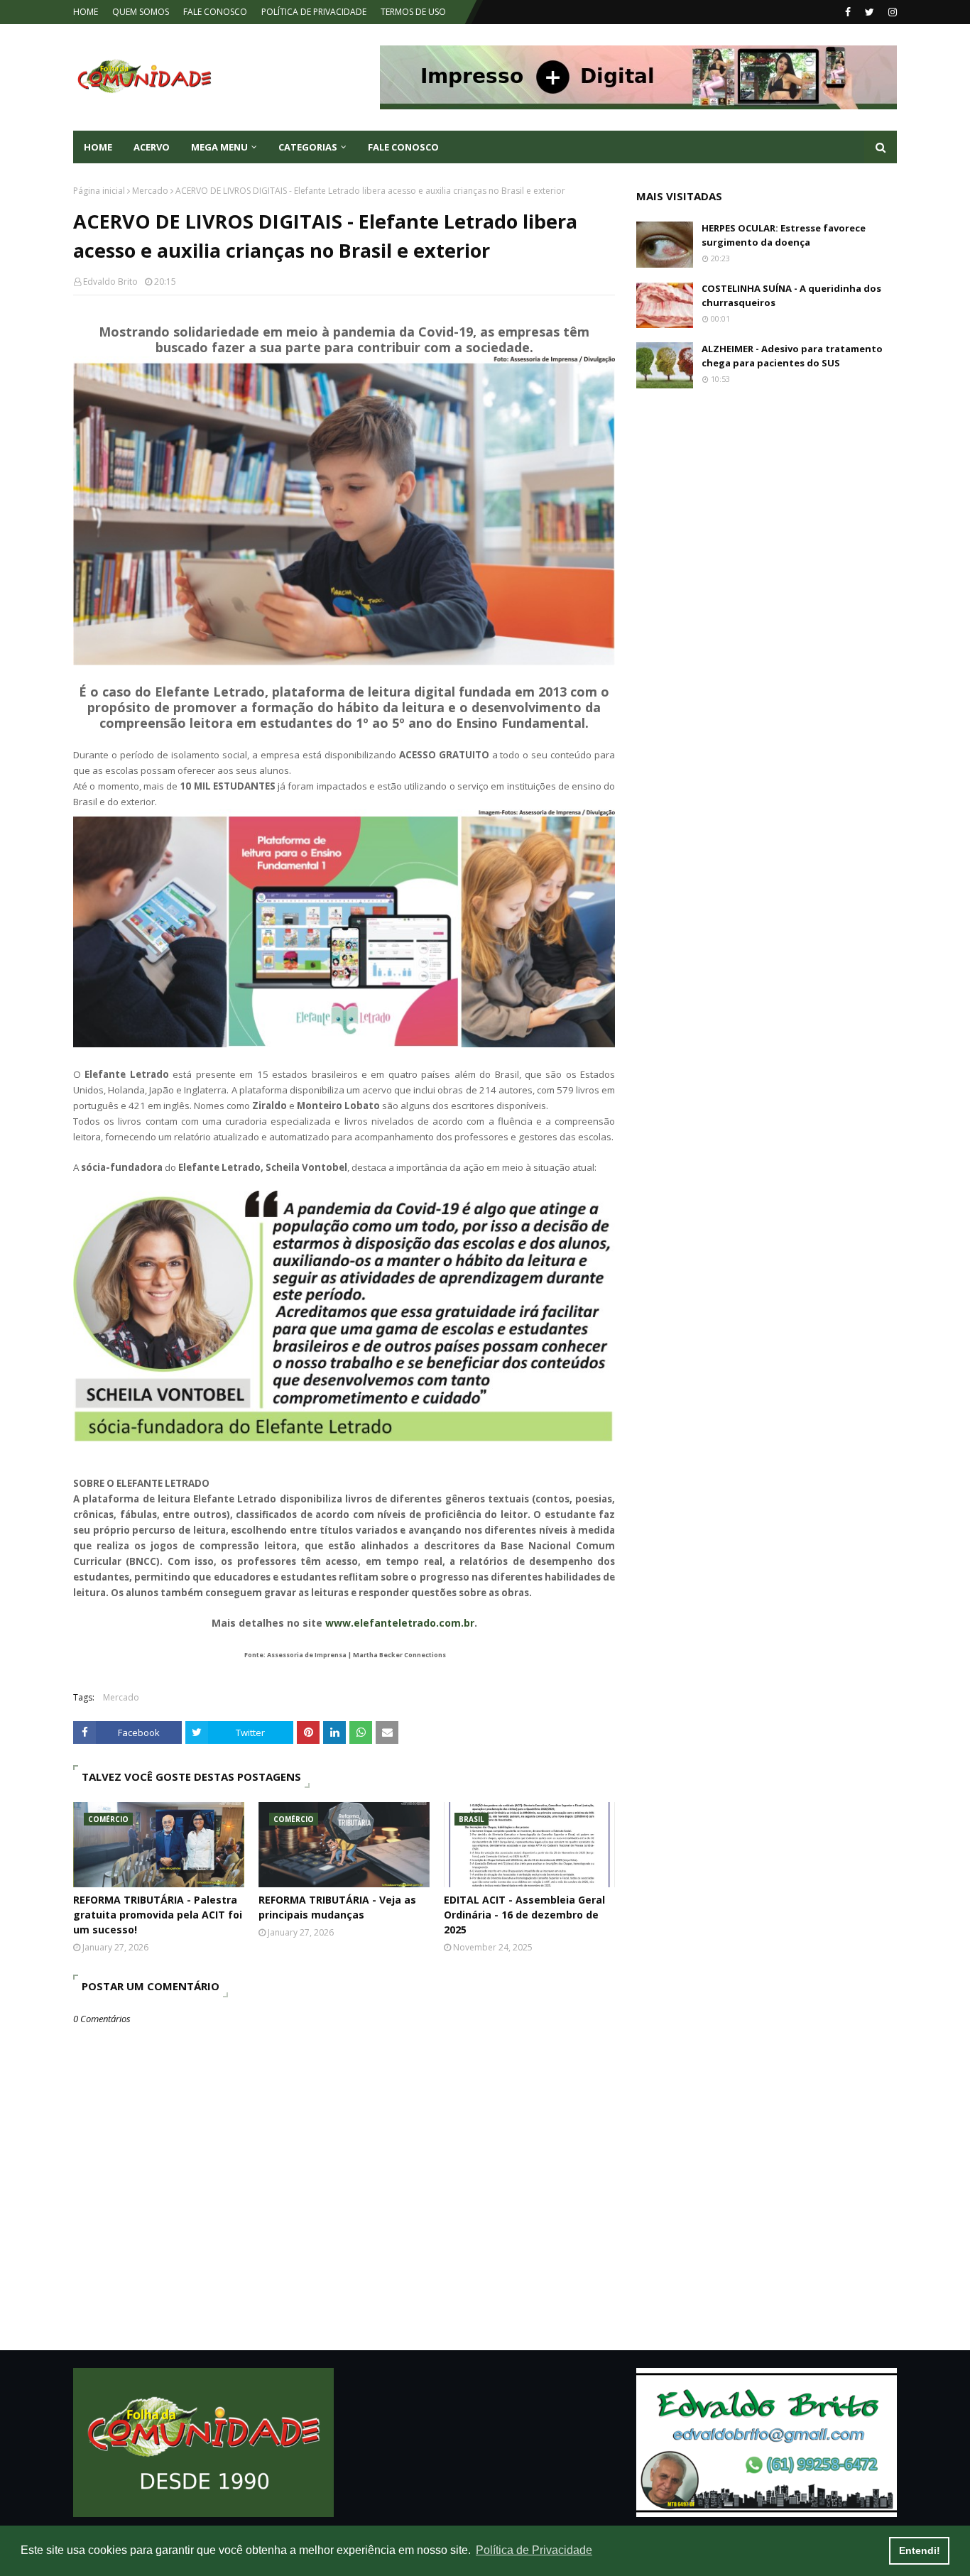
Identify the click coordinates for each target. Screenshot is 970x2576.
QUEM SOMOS (141, 12)
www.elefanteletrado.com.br (400, 1623)
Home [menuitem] (98, 147)
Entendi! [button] (920, 2550)
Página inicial (99, 191)
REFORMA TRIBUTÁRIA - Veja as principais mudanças (337, 1907)
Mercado (150, 191)
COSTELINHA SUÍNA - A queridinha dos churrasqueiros (791, 295)
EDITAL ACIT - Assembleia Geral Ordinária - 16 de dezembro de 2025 (524, 1915)
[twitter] (870, 12)
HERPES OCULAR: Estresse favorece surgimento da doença (784, 235)
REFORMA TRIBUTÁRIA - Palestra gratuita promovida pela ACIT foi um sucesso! (158, 1915)
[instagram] (891, 12)
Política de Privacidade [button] (534, 2550)
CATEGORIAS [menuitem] (308, 147)
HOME (86, 12)
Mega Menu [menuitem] (219, 147)
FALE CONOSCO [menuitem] (403, 147)
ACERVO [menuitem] (152, 147)
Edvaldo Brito (110, 282)
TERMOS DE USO (413, 12)
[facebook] (848, 12)
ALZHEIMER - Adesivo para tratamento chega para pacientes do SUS (792, 356)
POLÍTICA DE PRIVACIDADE (314, 12)
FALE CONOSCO (215, 12)
